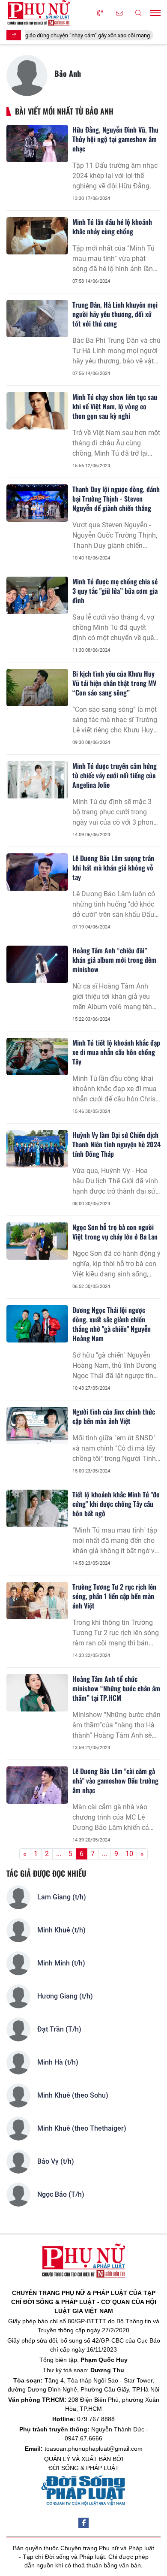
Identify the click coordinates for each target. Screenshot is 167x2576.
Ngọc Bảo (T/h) (61, 2194)
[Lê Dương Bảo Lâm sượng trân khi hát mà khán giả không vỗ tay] (37, 872)
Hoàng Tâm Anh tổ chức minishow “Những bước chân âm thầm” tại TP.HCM (116, 1688)
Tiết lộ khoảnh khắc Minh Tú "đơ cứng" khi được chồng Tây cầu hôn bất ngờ (116, 1504)
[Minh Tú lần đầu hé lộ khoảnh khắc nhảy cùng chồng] (37, 236)
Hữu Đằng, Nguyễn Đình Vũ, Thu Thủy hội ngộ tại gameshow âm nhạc (115, 139)
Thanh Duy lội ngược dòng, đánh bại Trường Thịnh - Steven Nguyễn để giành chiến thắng (116, 499)
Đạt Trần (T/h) (59, 2029)
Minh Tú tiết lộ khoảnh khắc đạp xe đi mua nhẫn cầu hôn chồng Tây (116, 1052)
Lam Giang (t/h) (62, 1897)
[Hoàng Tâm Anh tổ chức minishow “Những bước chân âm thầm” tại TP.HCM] (37, 1693)
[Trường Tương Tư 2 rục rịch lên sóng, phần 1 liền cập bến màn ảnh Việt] (37, 1600)
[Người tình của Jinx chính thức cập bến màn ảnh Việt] (37, 1425)
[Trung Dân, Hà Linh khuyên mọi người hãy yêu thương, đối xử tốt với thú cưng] (37, 318)
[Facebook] (83, 2523)
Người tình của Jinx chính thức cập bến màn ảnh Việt (114, 1416)
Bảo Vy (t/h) (56, 2161)
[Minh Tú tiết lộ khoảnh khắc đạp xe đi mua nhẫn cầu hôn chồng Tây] (37, 1056)
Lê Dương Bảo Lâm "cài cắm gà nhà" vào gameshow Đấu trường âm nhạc (115, 1781)
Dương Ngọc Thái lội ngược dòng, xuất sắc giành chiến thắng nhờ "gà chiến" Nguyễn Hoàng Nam (112, 1324)
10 (129, 1854)
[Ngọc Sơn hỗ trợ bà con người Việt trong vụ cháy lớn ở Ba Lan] (37, 1241)
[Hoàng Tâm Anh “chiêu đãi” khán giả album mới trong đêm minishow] (37, 964)
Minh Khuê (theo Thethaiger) (82, 2128)
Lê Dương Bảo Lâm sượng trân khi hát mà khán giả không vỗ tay (113, 868)
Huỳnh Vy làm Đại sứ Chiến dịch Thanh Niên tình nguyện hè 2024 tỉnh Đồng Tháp (116, 1144)
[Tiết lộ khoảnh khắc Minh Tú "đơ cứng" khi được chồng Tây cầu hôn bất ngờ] (37, 1508)
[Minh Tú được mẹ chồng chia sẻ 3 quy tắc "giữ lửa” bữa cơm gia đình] (37, 595)
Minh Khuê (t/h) (61, 1930)
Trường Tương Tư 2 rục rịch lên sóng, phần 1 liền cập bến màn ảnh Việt (114, 1596)
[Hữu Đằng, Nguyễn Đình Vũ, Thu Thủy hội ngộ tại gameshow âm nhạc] (37, 143)
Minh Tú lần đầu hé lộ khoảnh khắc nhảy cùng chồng (112, 227)
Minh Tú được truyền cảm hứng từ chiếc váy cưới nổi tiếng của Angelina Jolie (115, 775)
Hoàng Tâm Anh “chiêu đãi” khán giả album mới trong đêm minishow (114, 960)
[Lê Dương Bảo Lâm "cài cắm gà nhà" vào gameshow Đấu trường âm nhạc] (37, 1785)
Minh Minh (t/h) (61, 1963)
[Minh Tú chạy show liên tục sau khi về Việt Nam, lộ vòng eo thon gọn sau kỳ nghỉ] (37, 411)
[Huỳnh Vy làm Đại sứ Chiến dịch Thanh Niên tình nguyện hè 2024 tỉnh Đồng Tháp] (37, 1149)
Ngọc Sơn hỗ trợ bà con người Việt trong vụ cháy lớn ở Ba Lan (115, 1232)
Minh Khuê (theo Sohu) (73, 2095)
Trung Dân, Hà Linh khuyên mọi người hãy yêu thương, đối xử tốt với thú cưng (115, 314)
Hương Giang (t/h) (65, 1996)
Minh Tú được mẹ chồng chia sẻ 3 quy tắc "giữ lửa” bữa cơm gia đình (115, 591)
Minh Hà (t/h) (58, 2062)
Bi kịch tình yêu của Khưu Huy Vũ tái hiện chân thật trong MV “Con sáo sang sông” (114, 683)
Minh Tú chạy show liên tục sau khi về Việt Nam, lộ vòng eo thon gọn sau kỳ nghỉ (115, 406)
